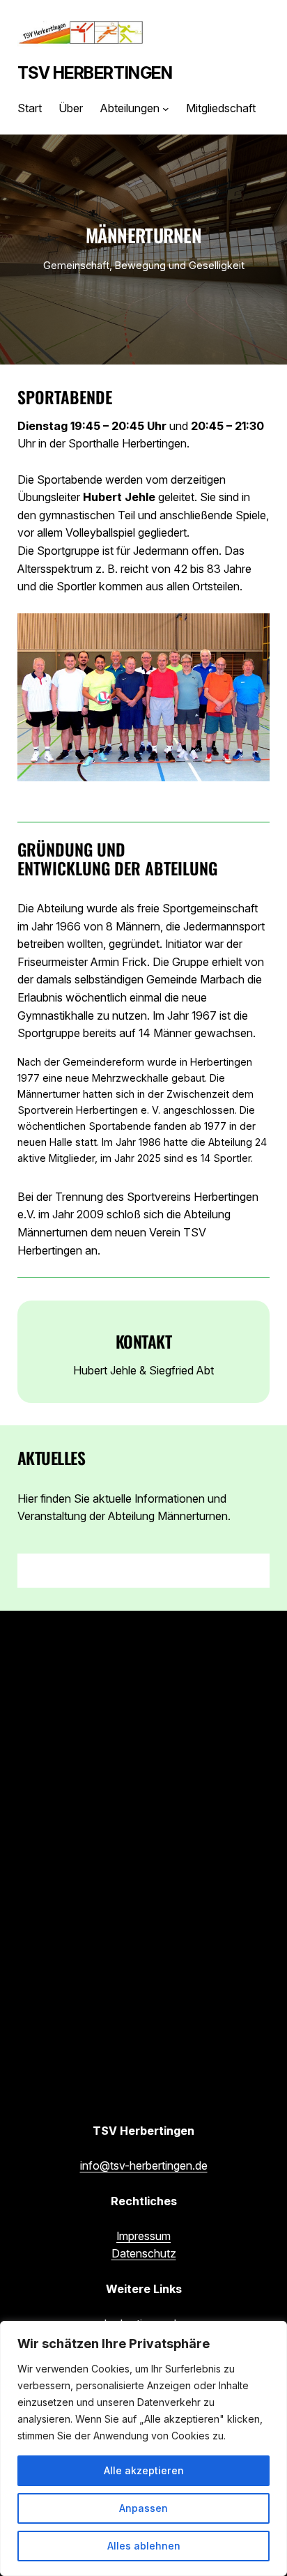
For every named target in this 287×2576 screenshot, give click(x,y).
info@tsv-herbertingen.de (144, 2165)
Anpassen (143, 2508)
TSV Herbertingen (95, 73)
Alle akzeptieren (144, 2470)
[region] (143, 2448)
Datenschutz (144, 2253)
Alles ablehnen (144, 2546)
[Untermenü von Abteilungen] (166, 109)
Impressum (143, 2236)
